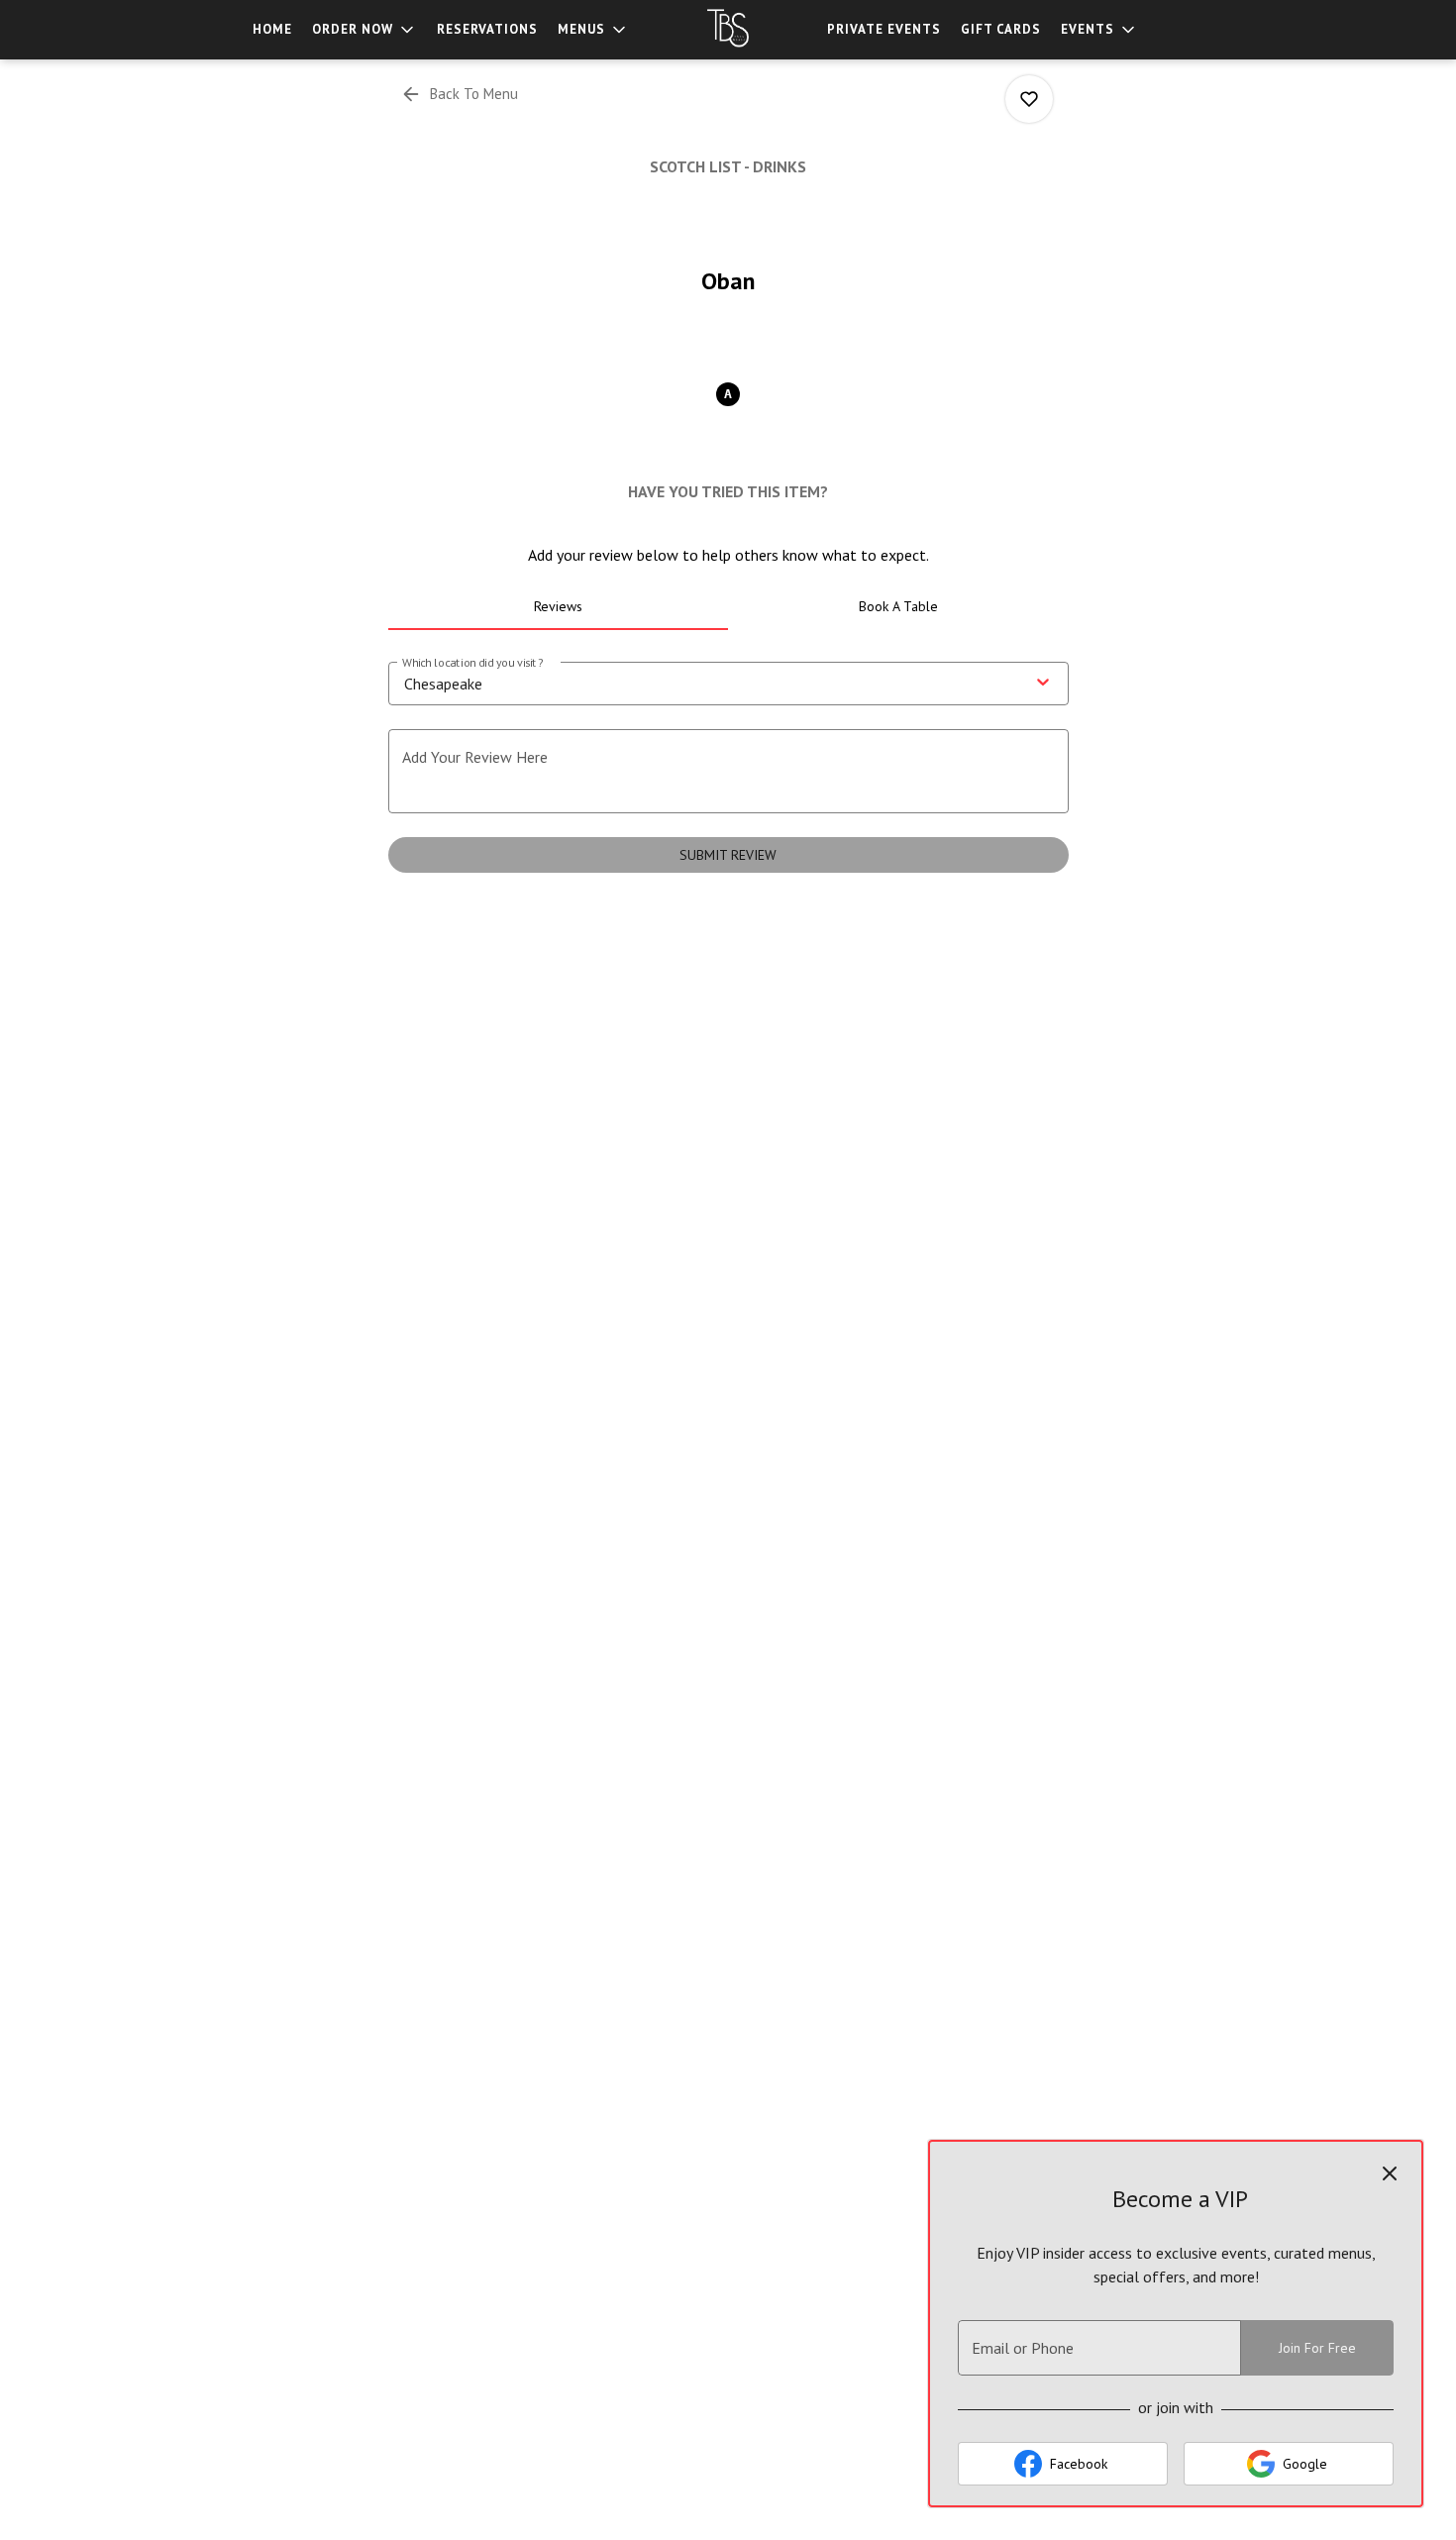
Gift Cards (1001, 29)
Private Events (884, 29)
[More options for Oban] (1029, 99)
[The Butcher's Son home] (728, 30)
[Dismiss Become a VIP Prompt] (1390, 2173)
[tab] (559, 606)
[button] (364, 30)
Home (272, 29)
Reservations (487, 29)
